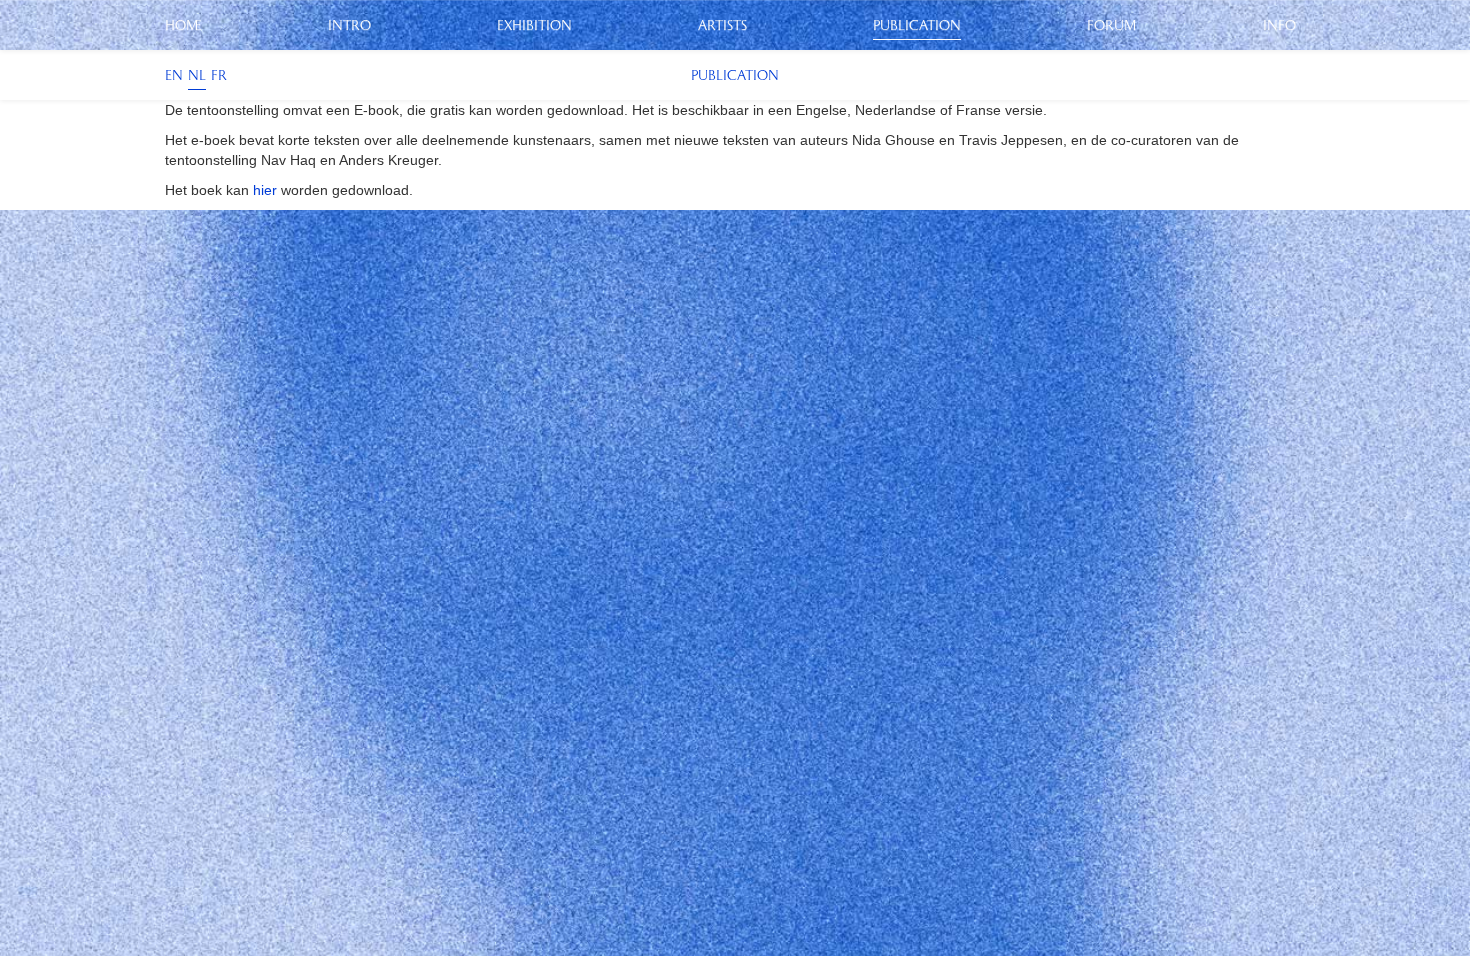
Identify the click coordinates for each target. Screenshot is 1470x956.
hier (265, 190)
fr (219, 75)
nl (197, 75)
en (174, 75)
